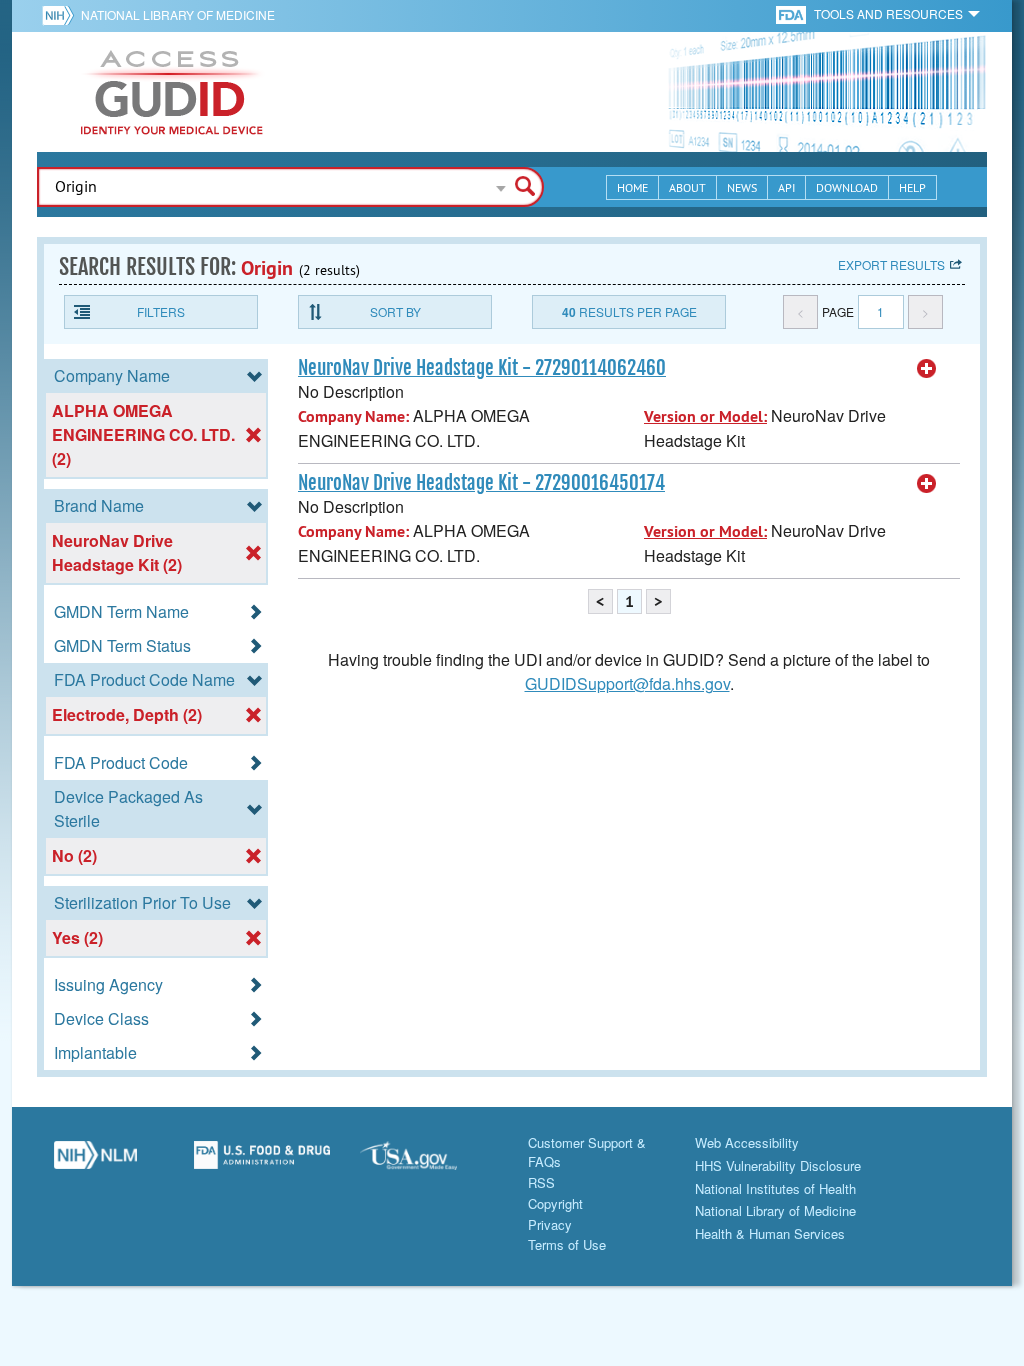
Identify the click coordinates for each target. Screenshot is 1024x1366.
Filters (161, 311)
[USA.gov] (428, 1163)
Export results (891, 264)
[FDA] (792, 13)
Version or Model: (705, 416)
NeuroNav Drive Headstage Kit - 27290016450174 (481, 483)
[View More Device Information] (927, 369)
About (687, 187)
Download (847, 187)
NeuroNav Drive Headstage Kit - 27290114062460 (482, 368)
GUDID (172, 92)
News (742, 187)
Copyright (555, 1203)
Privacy (550, 1224)
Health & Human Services (770, 1233)
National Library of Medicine (178, 14)
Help (912, 187)
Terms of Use (567, 1244)
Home (632, 187)
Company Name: (353, 416)
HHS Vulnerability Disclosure (778, 1165)
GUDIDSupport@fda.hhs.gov (627, 683)
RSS (541, 1182)
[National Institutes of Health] (61, 15)
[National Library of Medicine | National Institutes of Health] (95, 1163)
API (786, 187)
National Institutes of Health (775, 1188)
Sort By (395, 311)
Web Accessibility (747, 1142)
